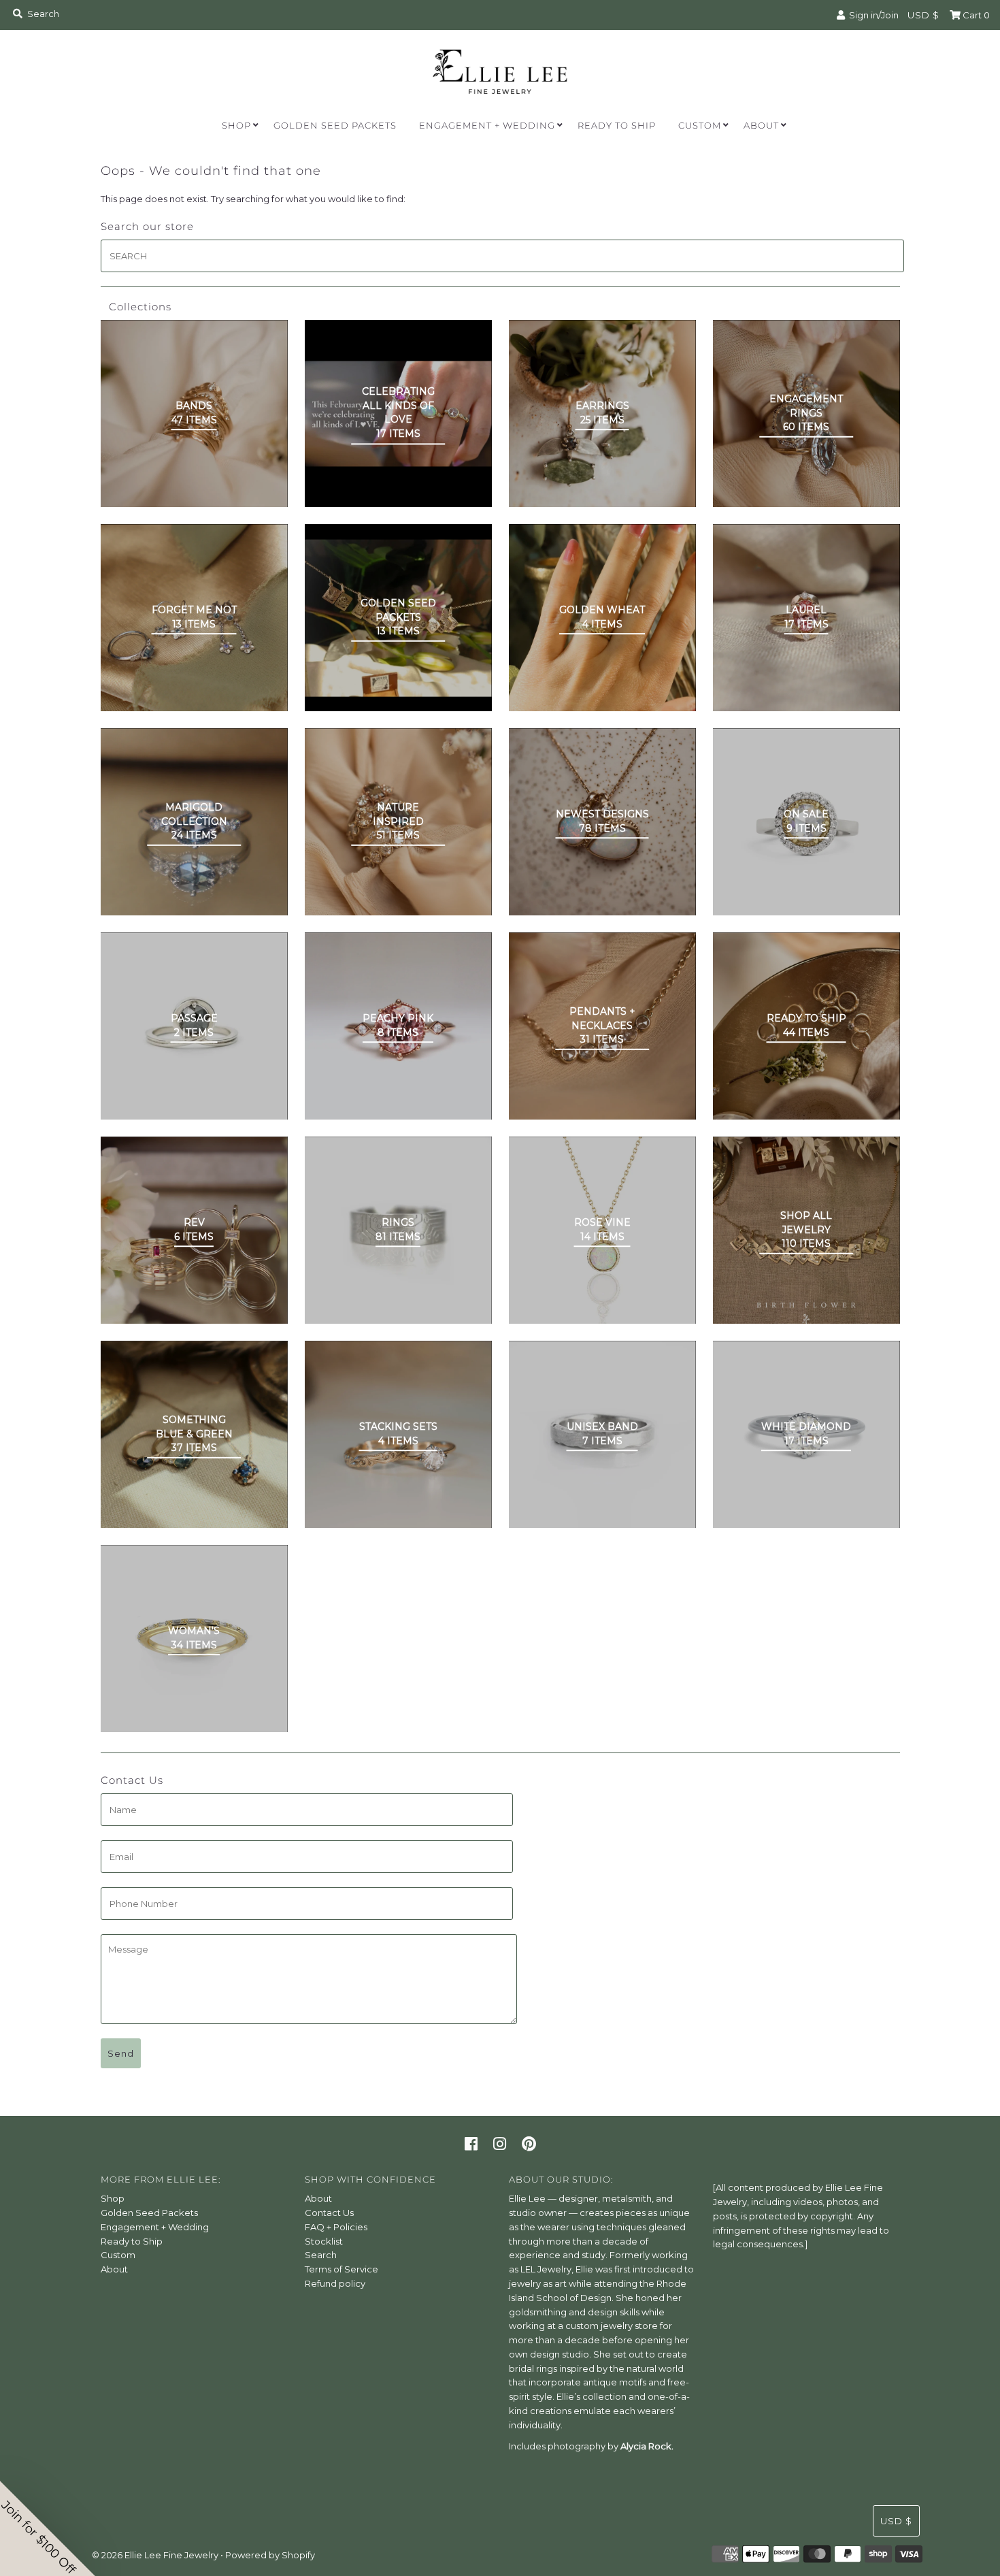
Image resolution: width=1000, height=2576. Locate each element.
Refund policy (335, 2283)
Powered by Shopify (270, 2555)
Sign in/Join (872, 15)
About (761, 125)
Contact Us (329, 2213)
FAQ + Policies (336, 2227)
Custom (700, 125)
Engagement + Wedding (487, 125)
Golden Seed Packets (335, 125)
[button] (48, 2528)
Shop (236, 125)
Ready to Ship (617, 125)
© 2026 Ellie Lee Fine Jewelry (155, 2555)
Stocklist (324, 2241)
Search (321, 2255)
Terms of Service (341, 2269)
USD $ (923, 15)
